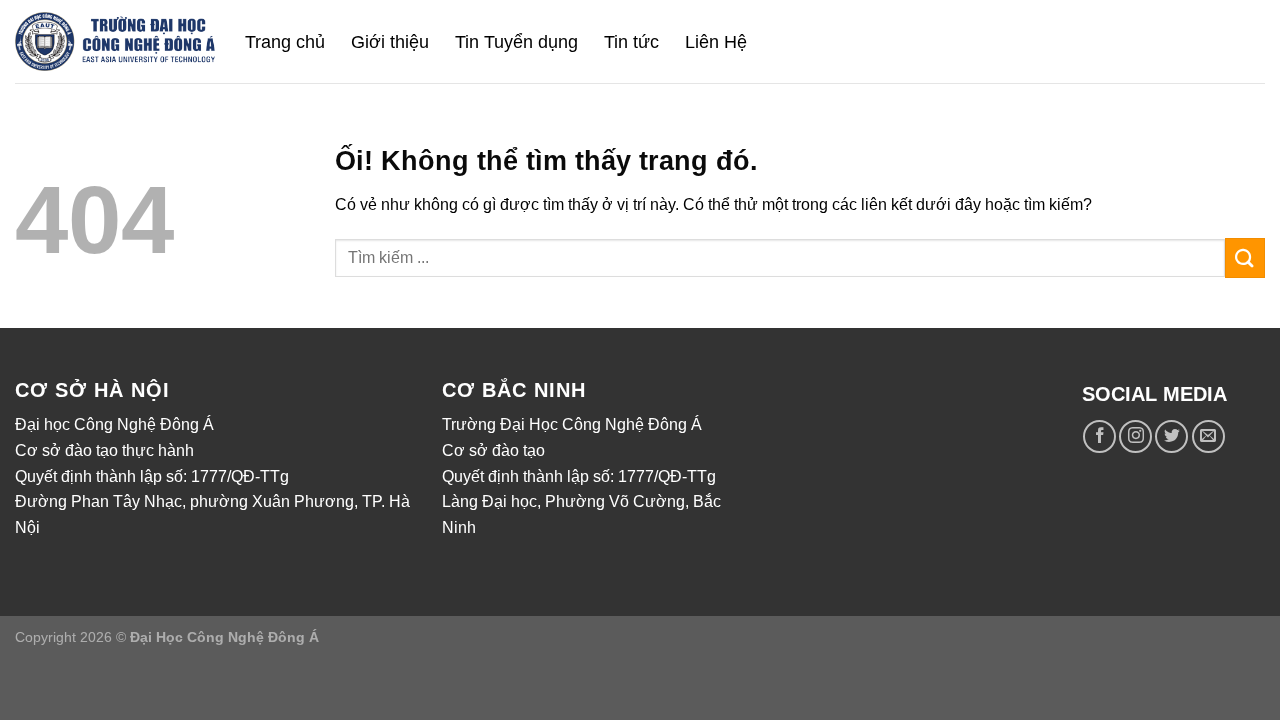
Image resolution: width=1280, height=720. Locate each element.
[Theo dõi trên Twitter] (1171, 436)
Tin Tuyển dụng (516, 42)
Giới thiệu (390, 42)
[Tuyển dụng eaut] (115, 42)
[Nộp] (1245, 257)
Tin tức (631, 42)
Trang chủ (285, 42)
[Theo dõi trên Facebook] (1099, 436)
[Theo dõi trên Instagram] (1135, 436)
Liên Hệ (716, 42)
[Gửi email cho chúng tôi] (1208, 436)
